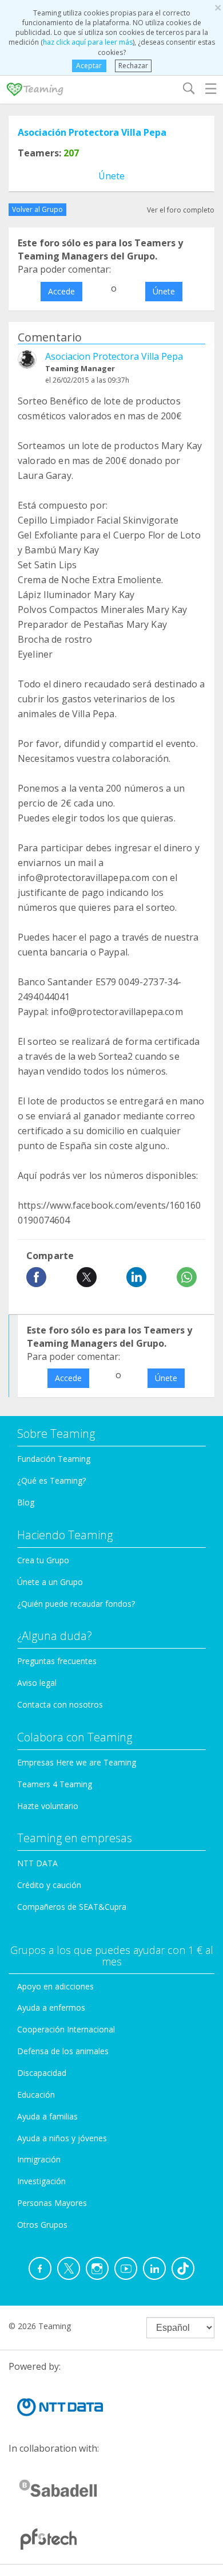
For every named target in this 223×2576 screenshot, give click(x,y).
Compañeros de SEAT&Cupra (72, 1907)
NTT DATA (37, 1863)
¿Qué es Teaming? (51, 1480)
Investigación (41, 2181)
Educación (36, 2095)
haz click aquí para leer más (88, 42)
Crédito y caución (49, 1885)
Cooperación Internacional (66, 2029)
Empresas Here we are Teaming (77, 1762)
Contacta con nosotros (60, 1704)
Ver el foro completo (181, 210)
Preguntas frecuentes (57, 1661)
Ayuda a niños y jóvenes (62, 2138)
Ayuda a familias (47, 2116)
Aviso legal (37, 1683)
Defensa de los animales (63, 2051)
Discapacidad (42, 2073)
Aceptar (89, 66)
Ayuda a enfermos (51, 2007)
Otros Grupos (42, 2225)
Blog (26, 1502)
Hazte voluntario (48, 1806)
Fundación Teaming (54, 1459)
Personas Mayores (52, 2203)
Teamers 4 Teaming (55, 1784)
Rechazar (133, 66)
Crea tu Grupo (43, 1560)
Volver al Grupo (37, 209)
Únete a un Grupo (50, 1582)
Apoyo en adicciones (55, 1986)
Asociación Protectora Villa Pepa (92, 132)
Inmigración (39, 2159)
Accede (61, 291)
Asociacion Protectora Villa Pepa (114, 356)
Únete (111, 176)
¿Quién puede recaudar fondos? (76, 1604)
